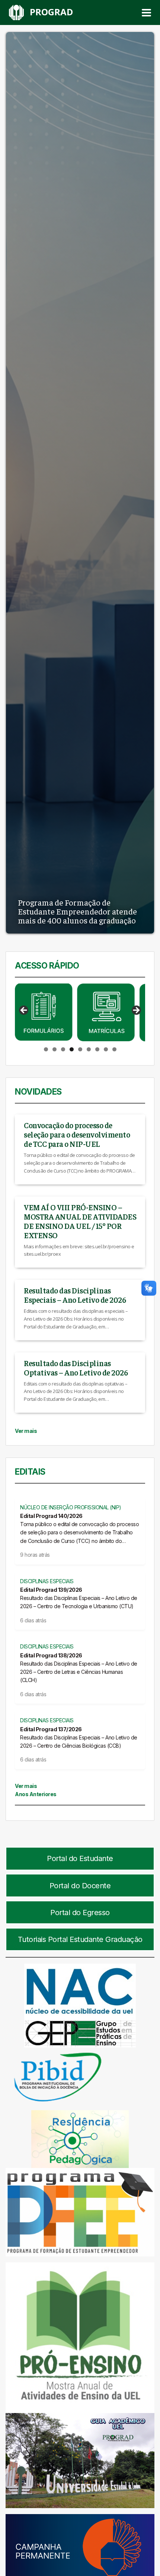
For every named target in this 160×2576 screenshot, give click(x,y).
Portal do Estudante (80, 1858)
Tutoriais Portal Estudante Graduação (80, 1939)
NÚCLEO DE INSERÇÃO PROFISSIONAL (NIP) (71, 1507)
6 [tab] (89, 1049)
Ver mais (26, 1431)
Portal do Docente (80, 1886)
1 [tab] (46, 1049)
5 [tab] (80, 1049)
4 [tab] (72, 1049)
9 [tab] (114, 1049)
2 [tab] (55, 1049)
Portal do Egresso (80, 1913)
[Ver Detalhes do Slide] (44, 1012)
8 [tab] (106, 1049)
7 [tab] (97, 1049)
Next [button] (136, 1011)
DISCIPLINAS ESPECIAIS (47, 1581)
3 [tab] (63, 1049)
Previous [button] (24, 1011)
